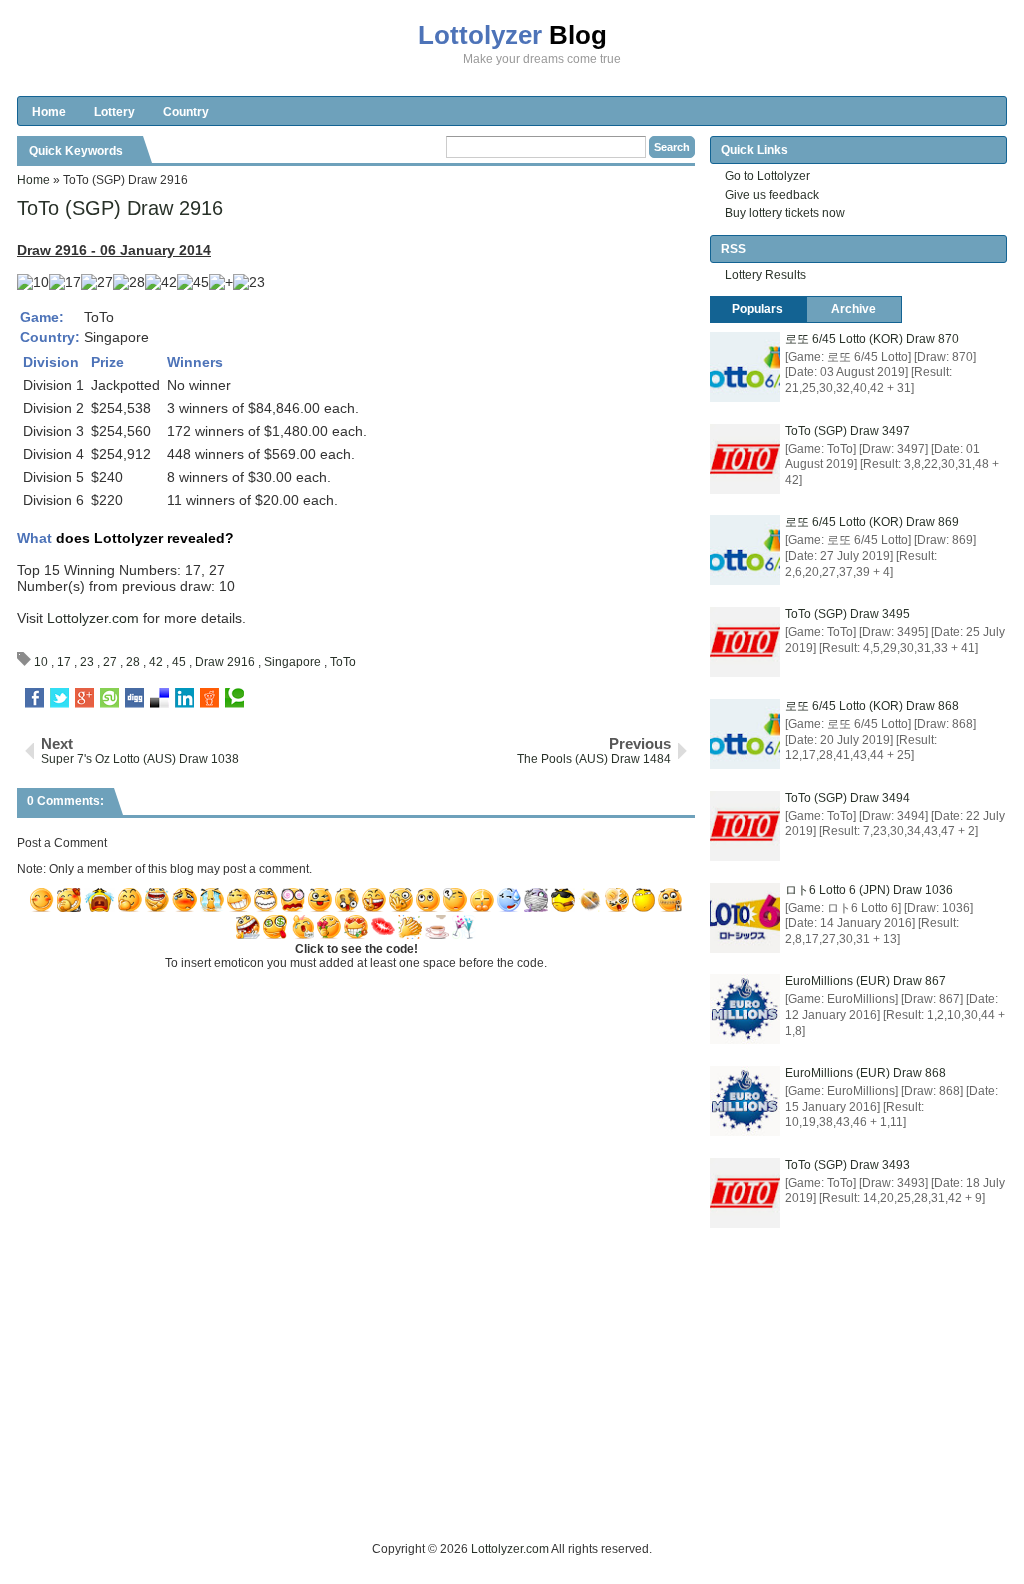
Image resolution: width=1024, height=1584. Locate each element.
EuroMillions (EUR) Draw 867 (865, 981)
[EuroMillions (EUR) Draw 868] (745, 1101)
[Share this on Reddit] (209, 698)
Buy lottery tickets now (785, 213)
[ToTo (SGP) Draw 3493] (745, 1193)
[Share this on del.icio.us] (159, 698)
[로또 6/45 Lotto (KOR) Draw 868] (745, 734)
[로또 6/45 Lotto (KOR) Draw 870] (745, 367)
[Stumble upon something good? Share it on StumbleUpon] (109, 698)
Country (186, 112)
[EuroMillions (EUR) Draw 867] (745, 1009)
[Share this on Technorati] (234, 698)
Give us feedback (772, 195)
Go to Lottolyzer (767, 176)
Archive (853, 309)
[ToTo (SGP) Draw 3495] (745, 642)
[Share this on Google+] (84, 698)
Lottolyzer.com (93, 618)
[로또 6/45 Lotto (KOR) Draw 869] (745, 550)
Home (49, 112)
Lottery (114, 112)
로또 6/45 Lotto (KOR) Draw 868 (872, 706)
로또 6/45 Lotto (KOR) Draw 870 (872, 339)
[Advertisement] (381, 1494)
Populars (757, 309)
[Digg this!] (134, 698)
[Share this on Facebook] (34, 698)
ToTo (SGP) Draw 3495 (847, 614)
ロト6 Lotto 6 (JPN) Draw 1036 (869, 890)
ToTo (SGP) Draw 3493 (847, 1165)
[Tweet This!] (59, 698)
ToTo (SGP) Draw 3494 (847, 798)
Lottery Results (765, 275)
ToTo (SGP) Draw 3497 (847, 431)
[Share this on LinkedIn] (184, 698)
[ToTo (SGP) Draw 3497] (745, 459)
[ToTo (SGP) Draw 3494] (745, 826)
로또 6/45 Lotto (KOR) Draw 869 (872, 522)
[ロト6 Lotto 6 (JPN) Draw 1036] (745, 918)
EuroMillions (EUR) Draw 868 (865, 1073)
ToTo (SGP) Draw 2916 (120, 208)
